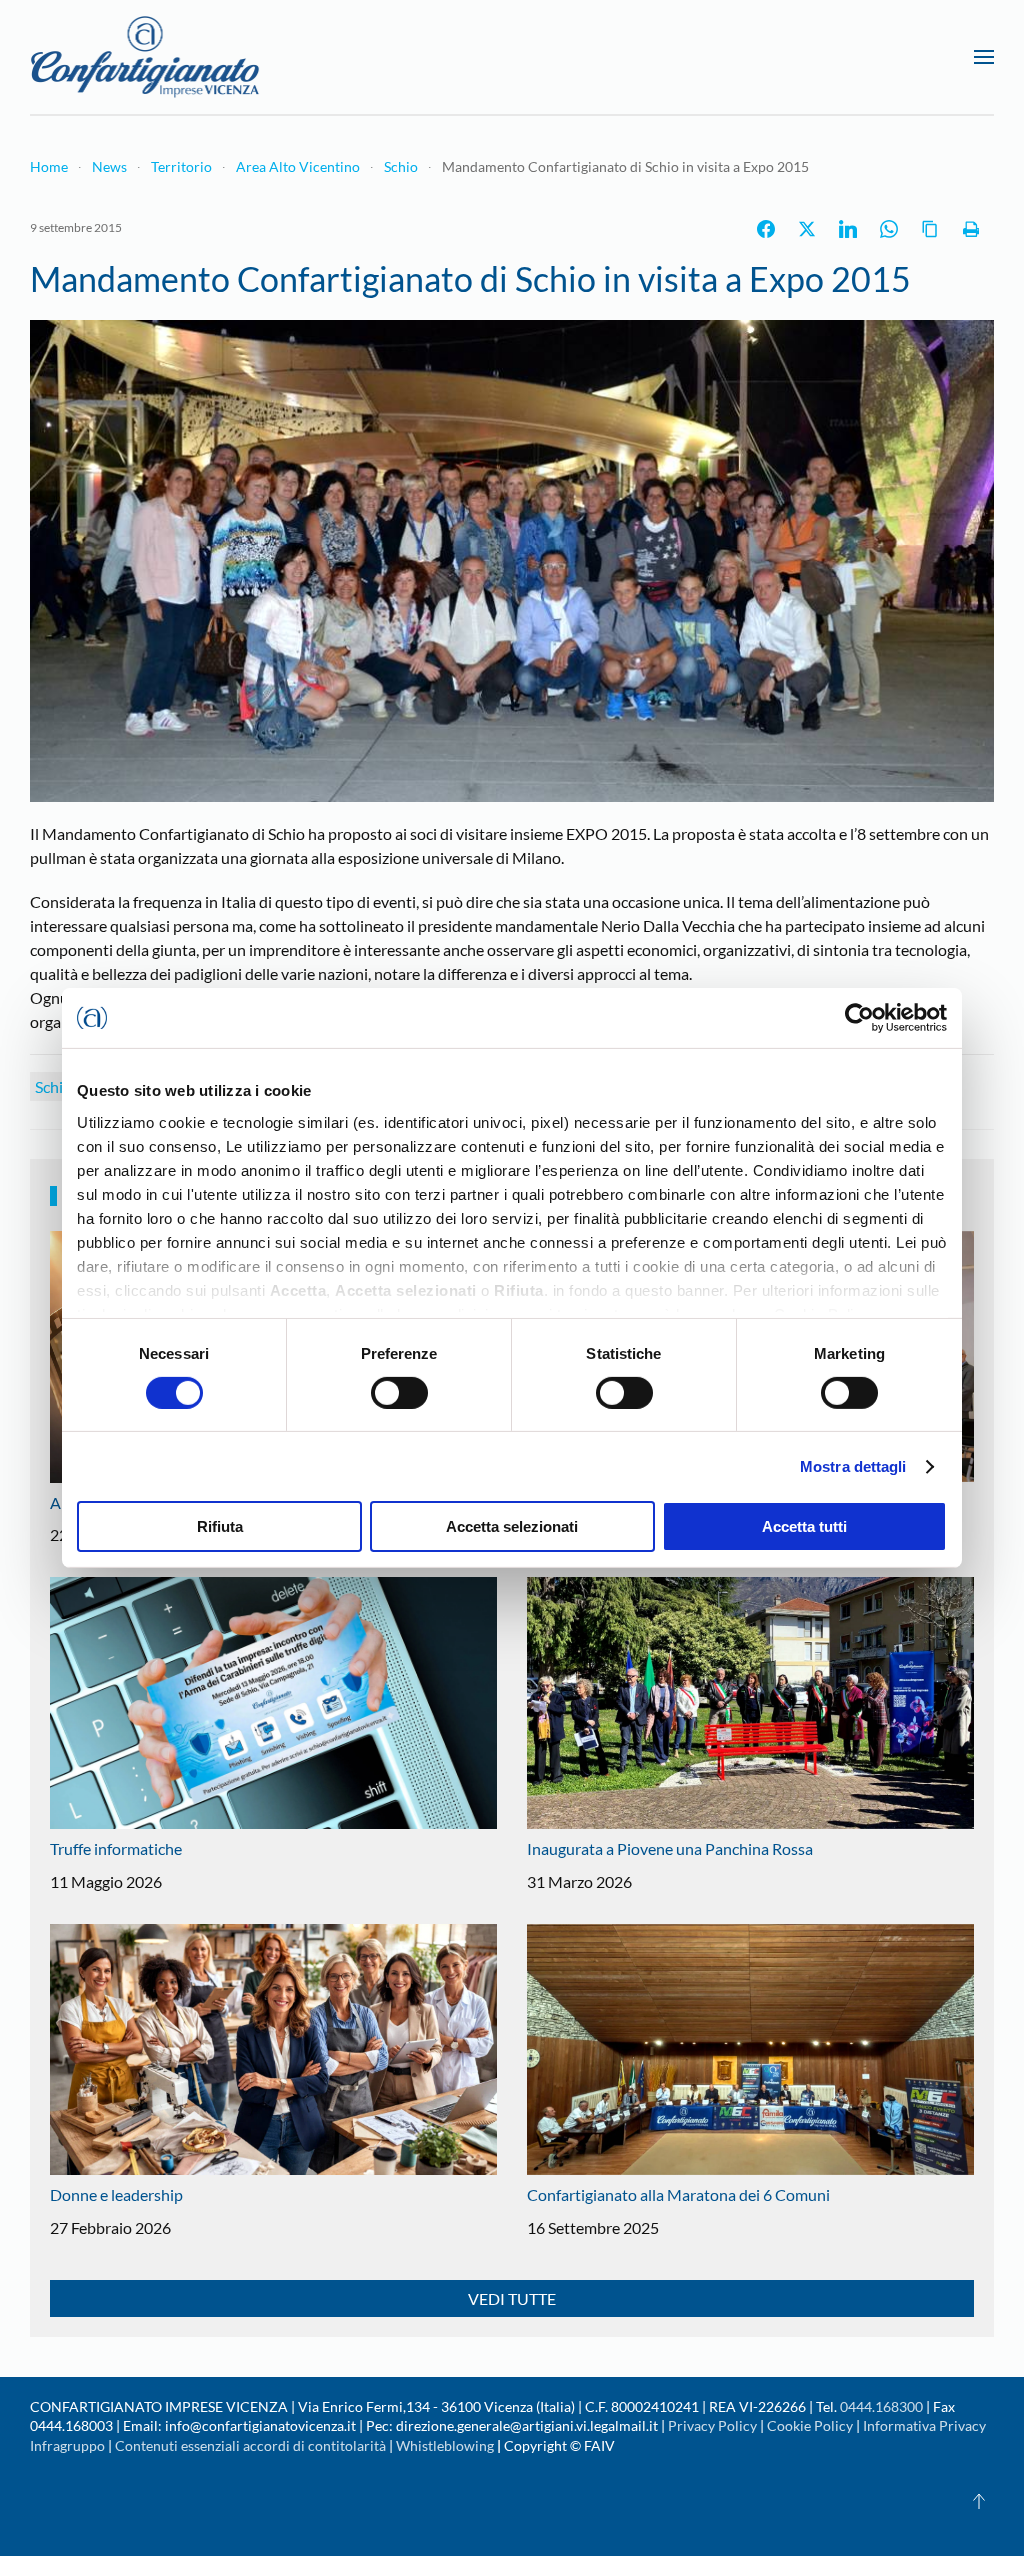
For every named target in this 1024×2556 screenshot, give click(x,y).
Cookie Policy (810, 2425)
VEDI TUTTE (512, 2298)
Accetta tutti (804, 1526)
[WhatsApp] (889, 229)
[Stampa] (971, 229)
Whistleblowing (445, 2445)
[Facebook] (766, 229)
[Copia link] (930, 229)
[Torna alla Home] (145, 57)
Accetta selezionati (512, 1526)
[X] (807, 229)
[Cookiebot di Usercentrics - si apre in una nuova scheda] (859, 1018)
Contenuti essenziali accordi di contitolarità (252, 2445)
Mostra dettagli (853, 1466)
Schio (53, 1086)
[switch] (399, 1393)
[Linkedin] (848, 229)
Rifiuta (220, 1526)
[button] (984, 57)
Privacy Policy (712, 2425)
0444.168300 (881, 2406)
